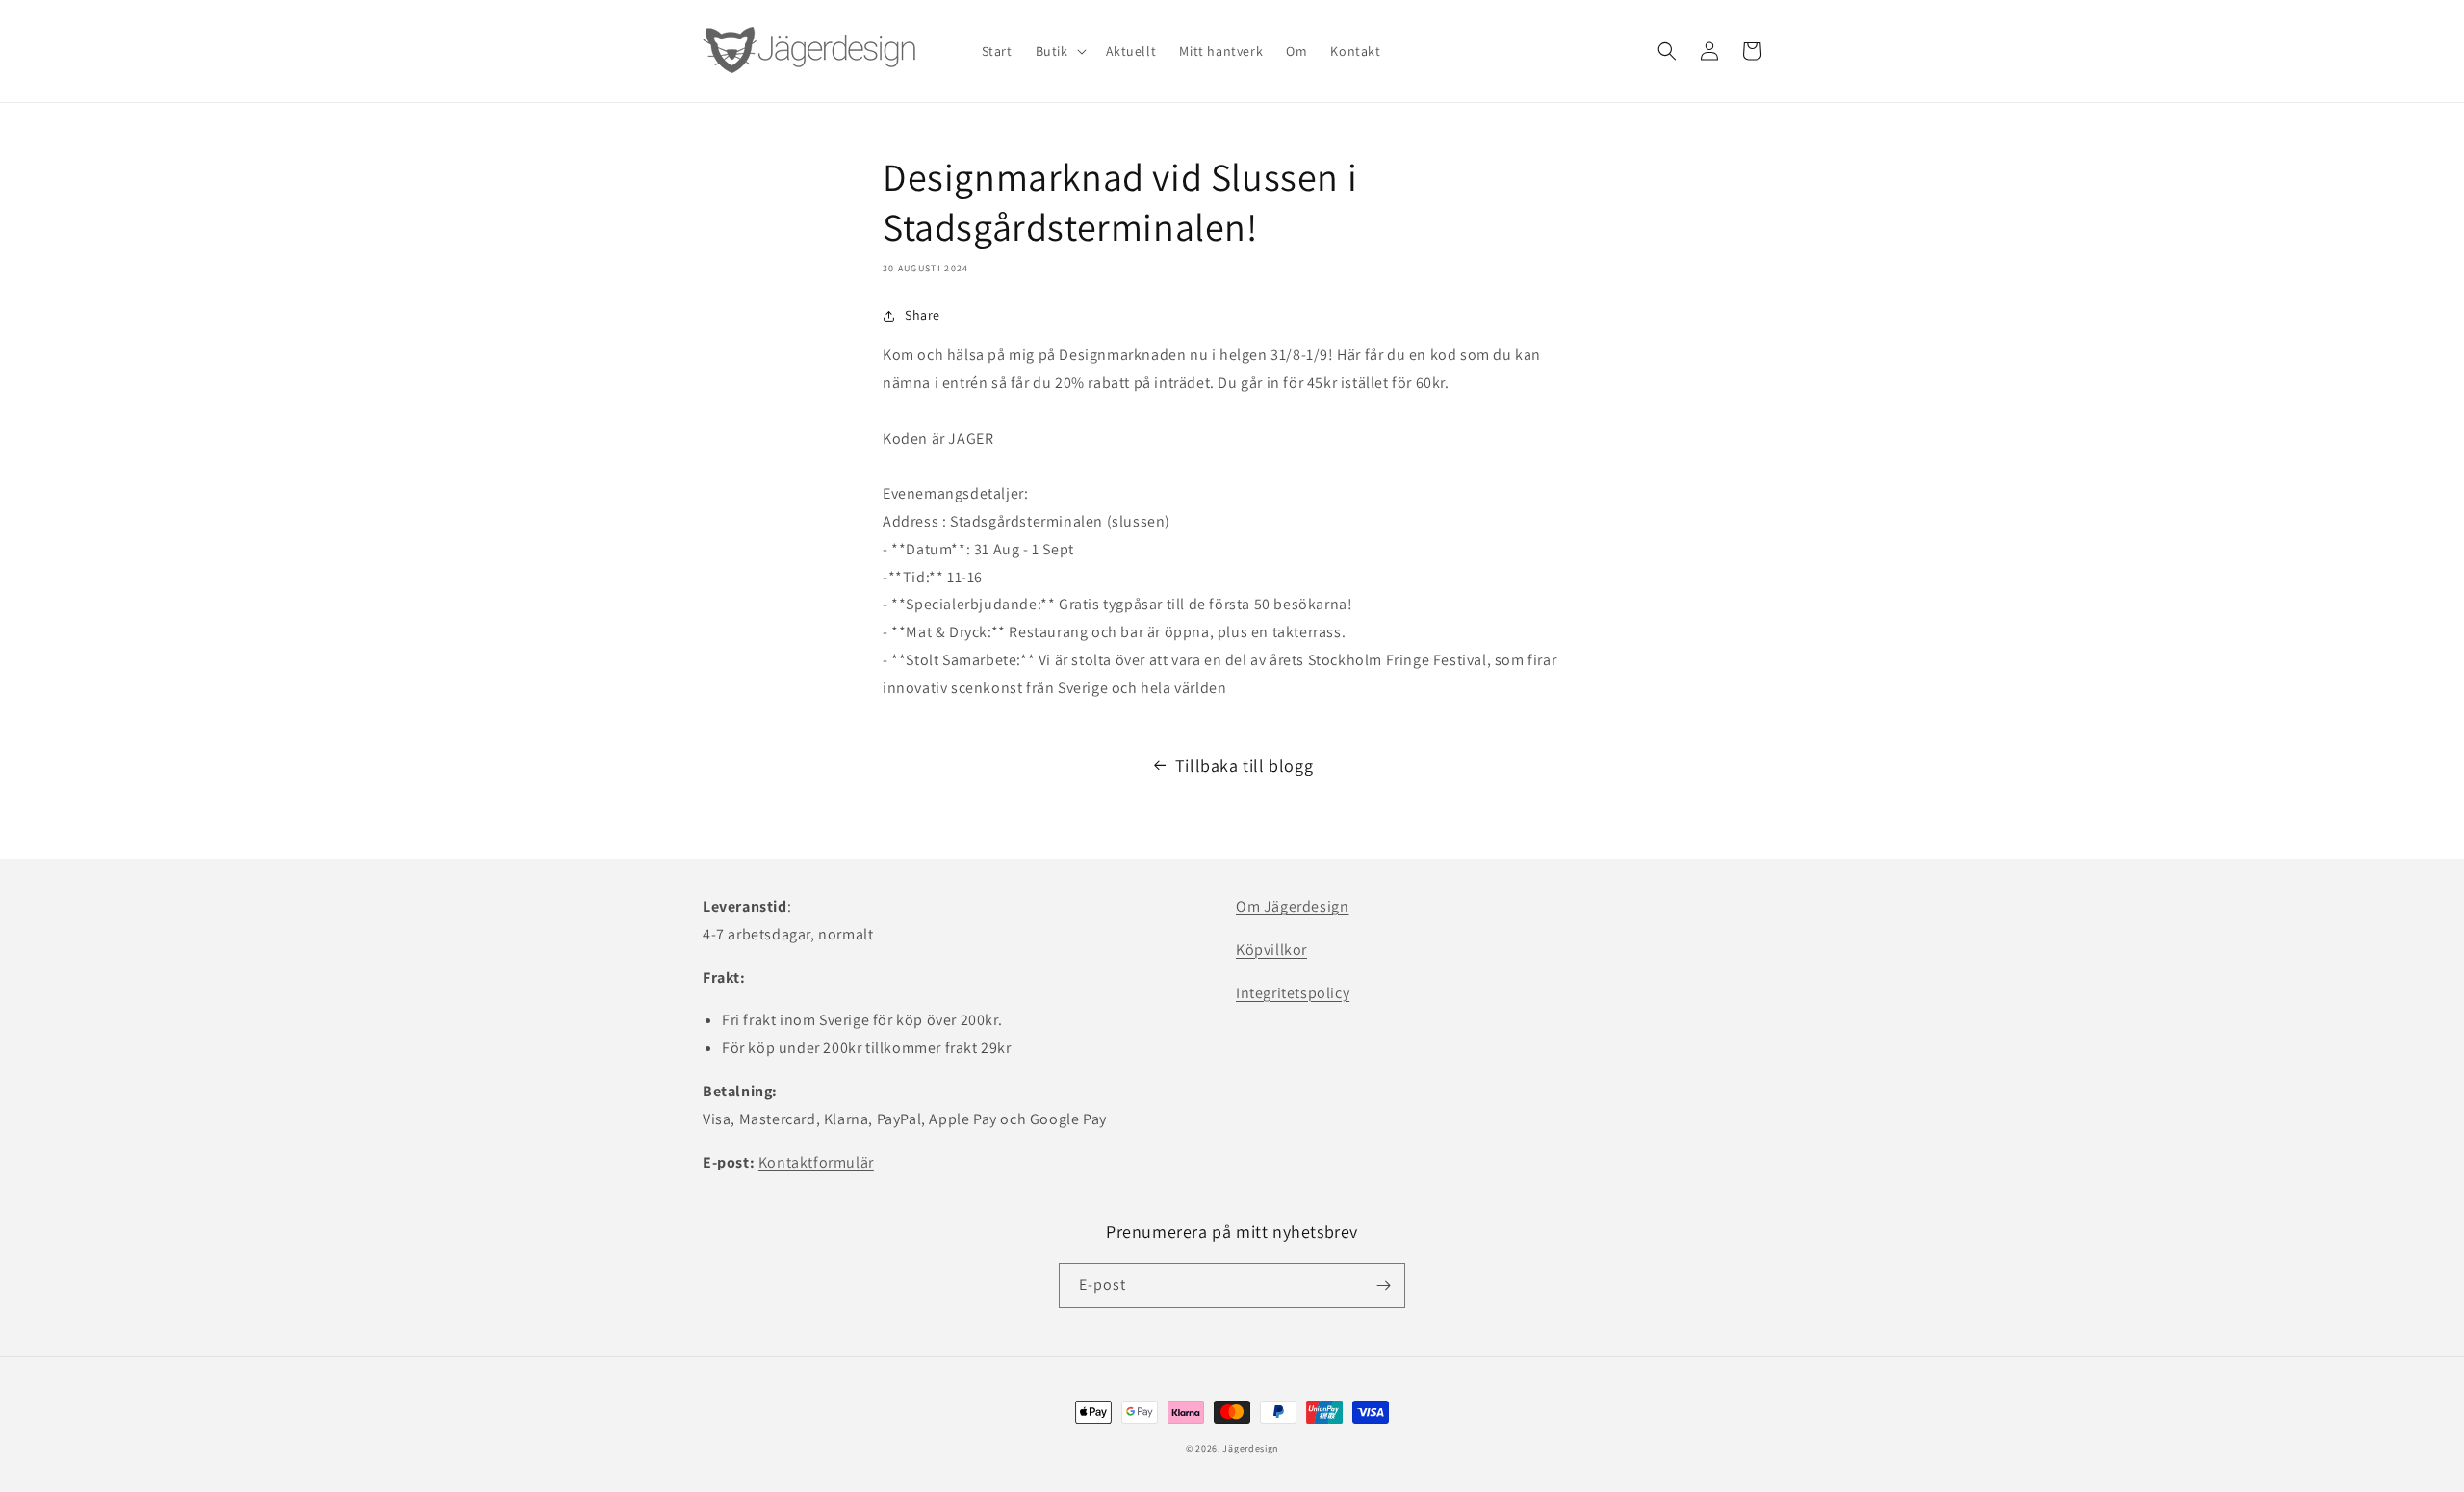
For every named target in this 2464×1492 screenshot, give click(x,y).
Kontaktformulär (816, 1162)
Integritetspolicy (1293, 993)
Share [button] (923, 315)
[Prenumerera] (1383, 1286)
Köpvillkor (1271, 950)
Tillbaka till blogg (1244, 766)
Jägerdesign (1250, 1448)
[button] (1059, 51)
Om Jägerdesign (1292, 906)
